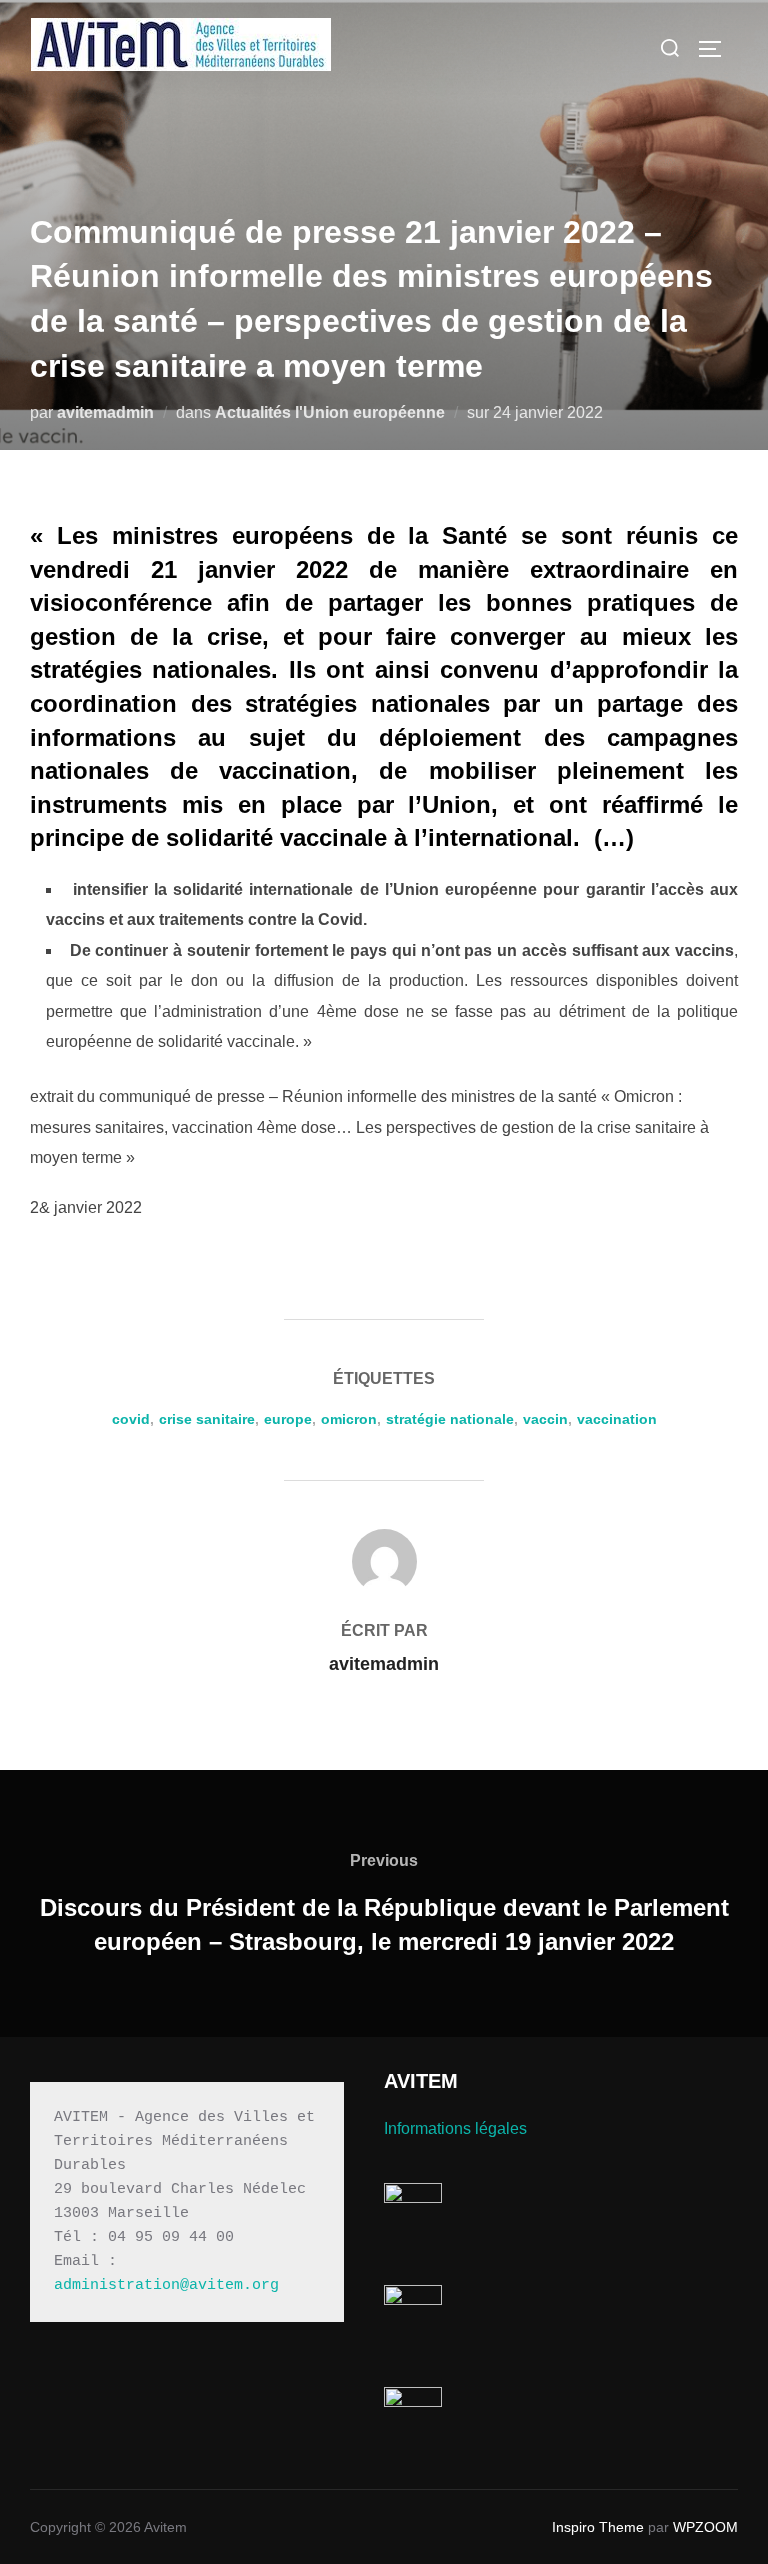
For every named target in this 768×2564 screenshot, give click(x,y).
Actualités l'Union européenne (330, 412)
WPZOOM (705, 2527)
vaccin (545, 1419)
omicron (349, 1419)
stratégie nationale (450, 1419)
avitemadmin (105, 412)
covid (131, 1419)
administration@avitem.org (166, 2285)
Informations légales (455, 2128)
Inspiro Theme (598, 2527)
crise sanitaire (207, 1419)
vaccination (617, 1419)
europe (288, 1419)
